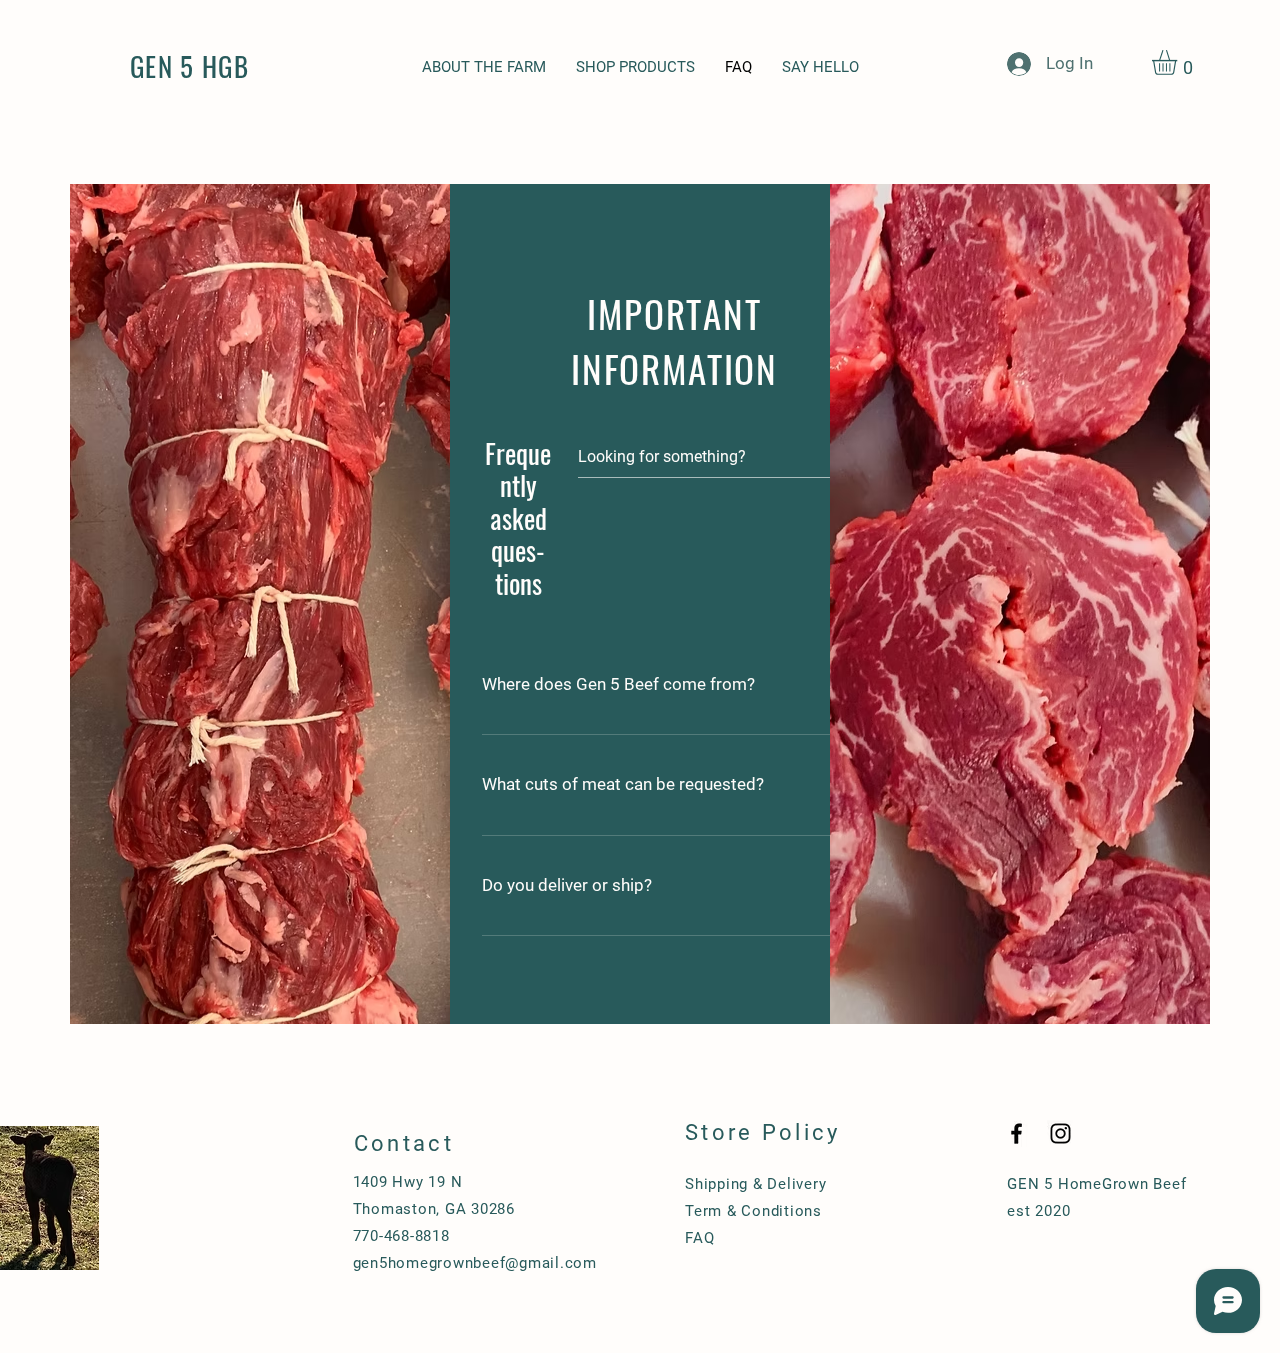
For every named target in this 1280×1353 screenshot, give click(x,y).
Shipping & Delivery (755, 1184)
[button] (1179, 62)
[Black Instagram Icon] (1060, 1133)
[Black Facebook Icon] (1016, 1133)
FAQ (699, 1238)
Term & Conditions (753, 1211)
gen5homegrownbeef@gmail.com (475, 1263)
